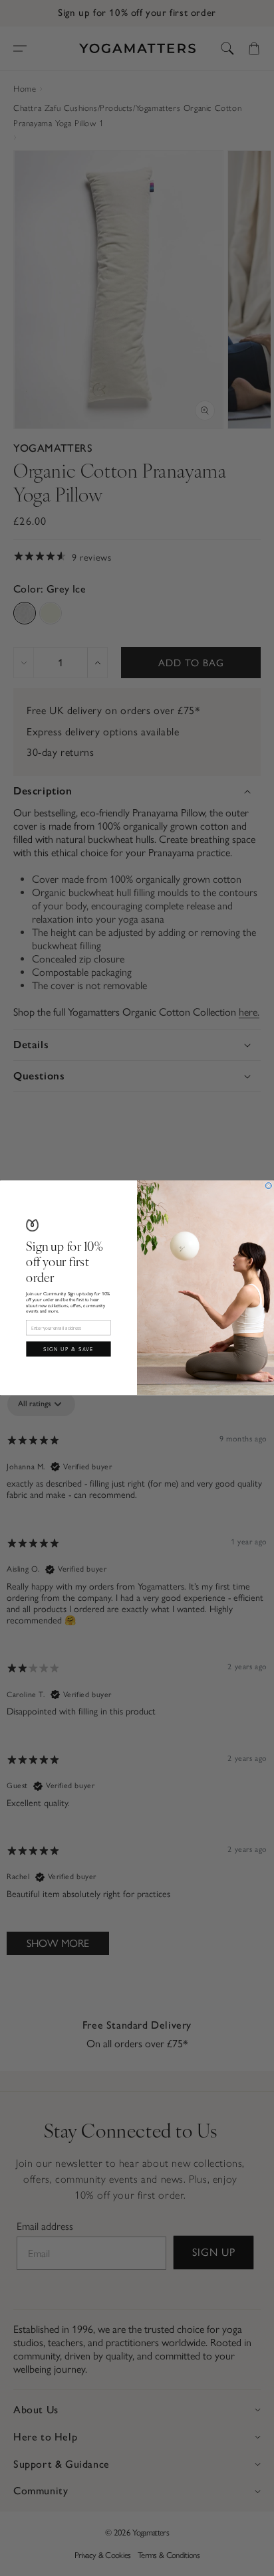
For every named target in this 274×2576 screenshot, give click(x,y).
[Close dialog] (268, 1186)
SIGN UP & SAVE (68, 1349)
